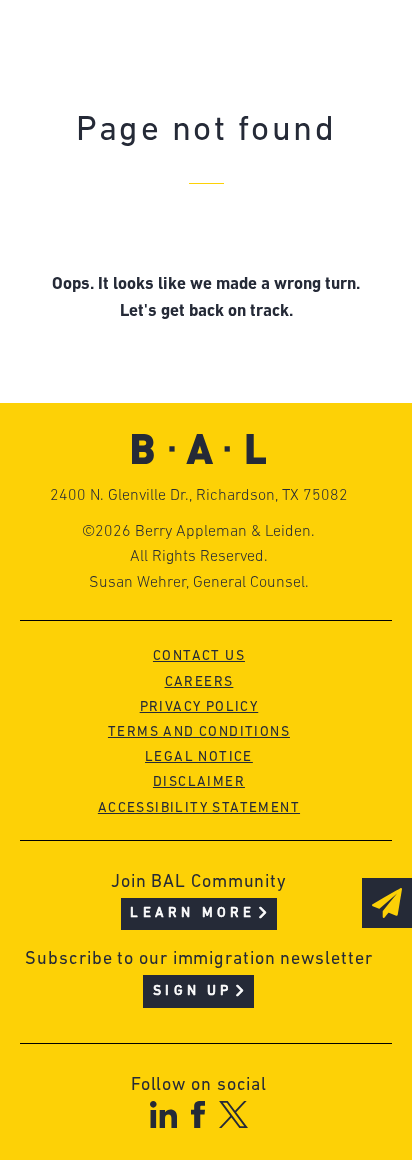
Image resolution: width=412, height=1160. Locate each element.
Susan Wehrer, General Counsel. (199, 583)
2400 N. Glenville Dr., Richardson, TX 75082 (199, 496)
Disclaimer (199, 782)
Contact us (199, 656)
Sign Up (192, 991)
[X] (233, 1114)
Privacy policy (199, 707)
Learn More (192, 913)
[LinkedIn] (163, 1114)
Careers (199, 682)
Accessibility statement (199, 808)
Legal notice (199, 757)
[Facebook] (197, 1114)
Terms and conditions (199, 732)
